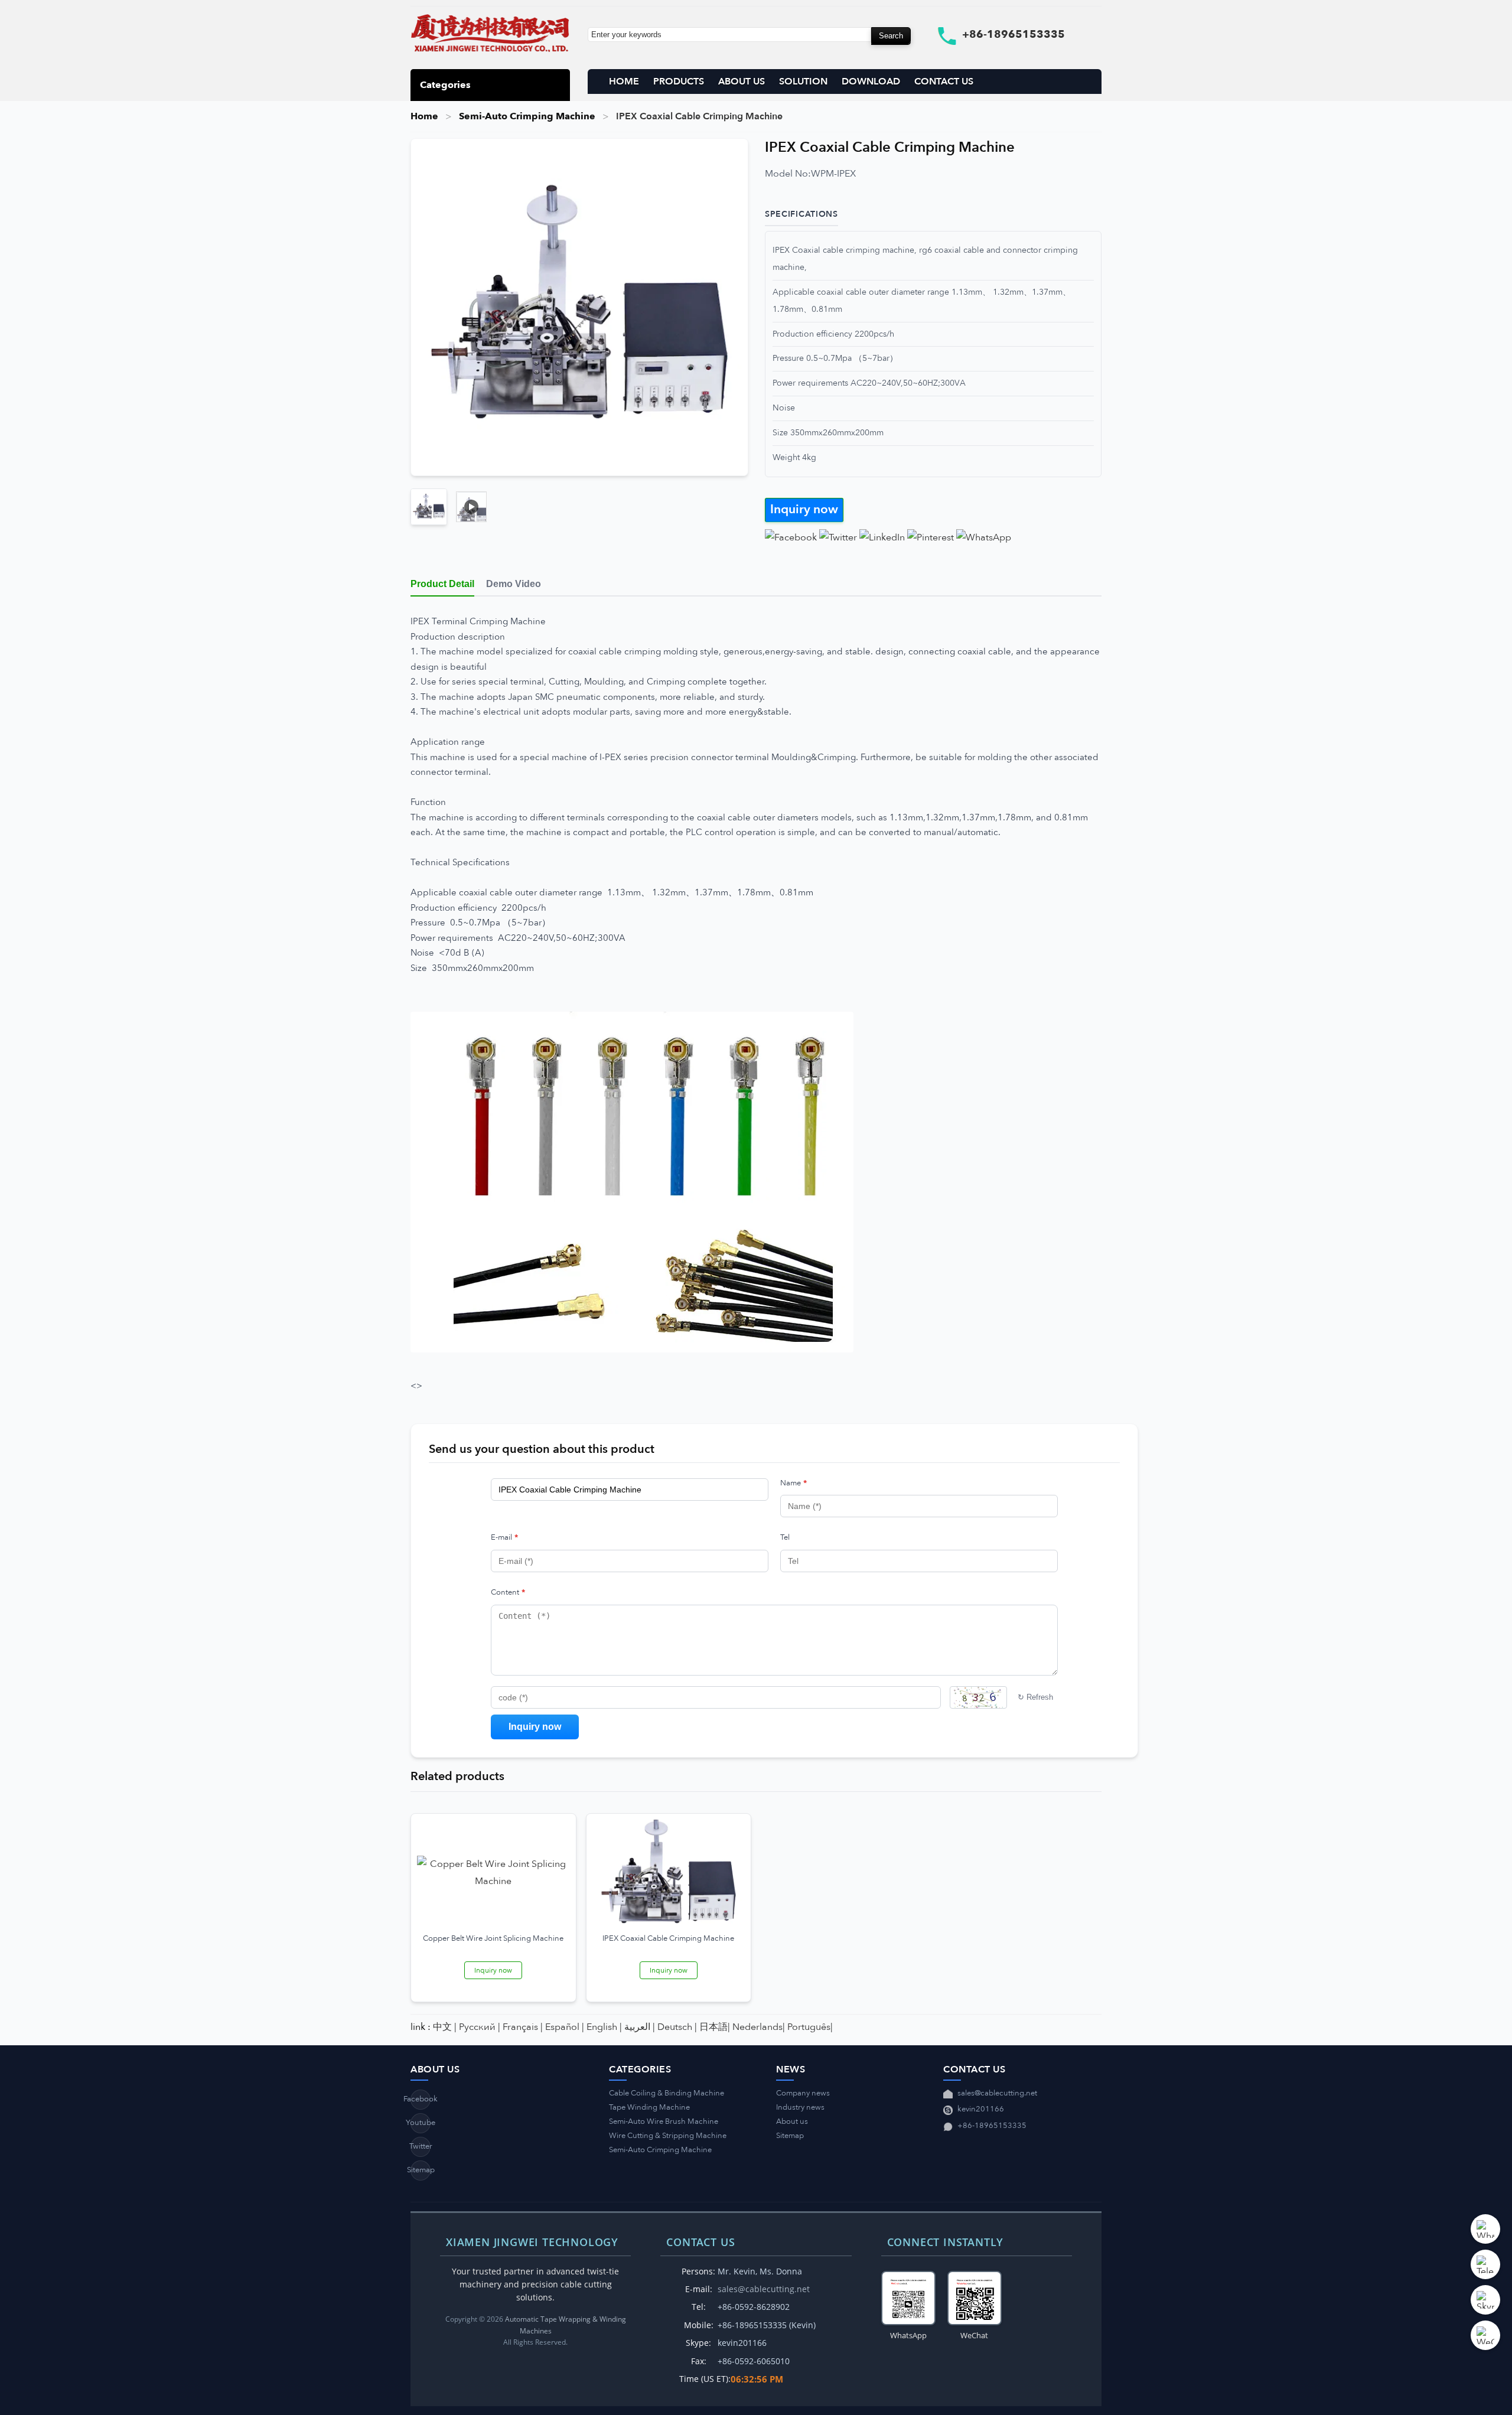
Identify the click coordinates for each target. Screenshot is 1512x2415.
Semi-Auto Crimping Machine (527, 116)
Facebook (421, 2099)
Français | (523, 2027)
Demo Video (514, 584)
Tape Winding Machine (649, 2107)
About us (792, 2121)
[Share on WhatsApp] (984, 537)
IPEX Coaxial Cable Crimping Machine (668, 1938)
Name (794, 1483)
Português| (810, 2027)
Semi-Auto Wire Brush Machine (664, 2121)
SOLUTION (803, 82)
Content (508, 1592)
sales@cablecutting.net (997, 2093)
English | (604, 2027)
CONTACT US (944, 82)
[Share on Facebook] (791, 537)
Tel (785, 1537)
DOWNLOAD (871, 82)
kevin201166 (981, 2109)
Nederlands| (759, 2027)
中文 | (445, 2027)
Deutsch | (677, 2027)
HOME (624, 82)
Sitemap (421, 2170)
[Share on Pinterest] (931, 537)
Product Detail (442, 584)
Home (424, 116)
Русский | (480, 2027)
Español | (565, 2027)
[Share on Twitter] (838, 537)
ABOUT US (742, 82)
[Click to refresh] (978, 1697)
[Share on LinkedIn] (882, 537)
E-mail (504, 1537)
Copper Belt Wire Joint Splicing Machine (493, 1938)
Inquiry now (804, 509)
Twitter (421, 2146)
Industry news (800, 2107)
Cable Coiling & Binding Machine (667, 2093)
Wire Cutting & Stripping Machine (668, 2136)
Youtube (421, 2123)
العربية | (640, 2027)
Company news (803, 2093)
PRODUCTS (679, 82)
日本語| (715, 2027)
